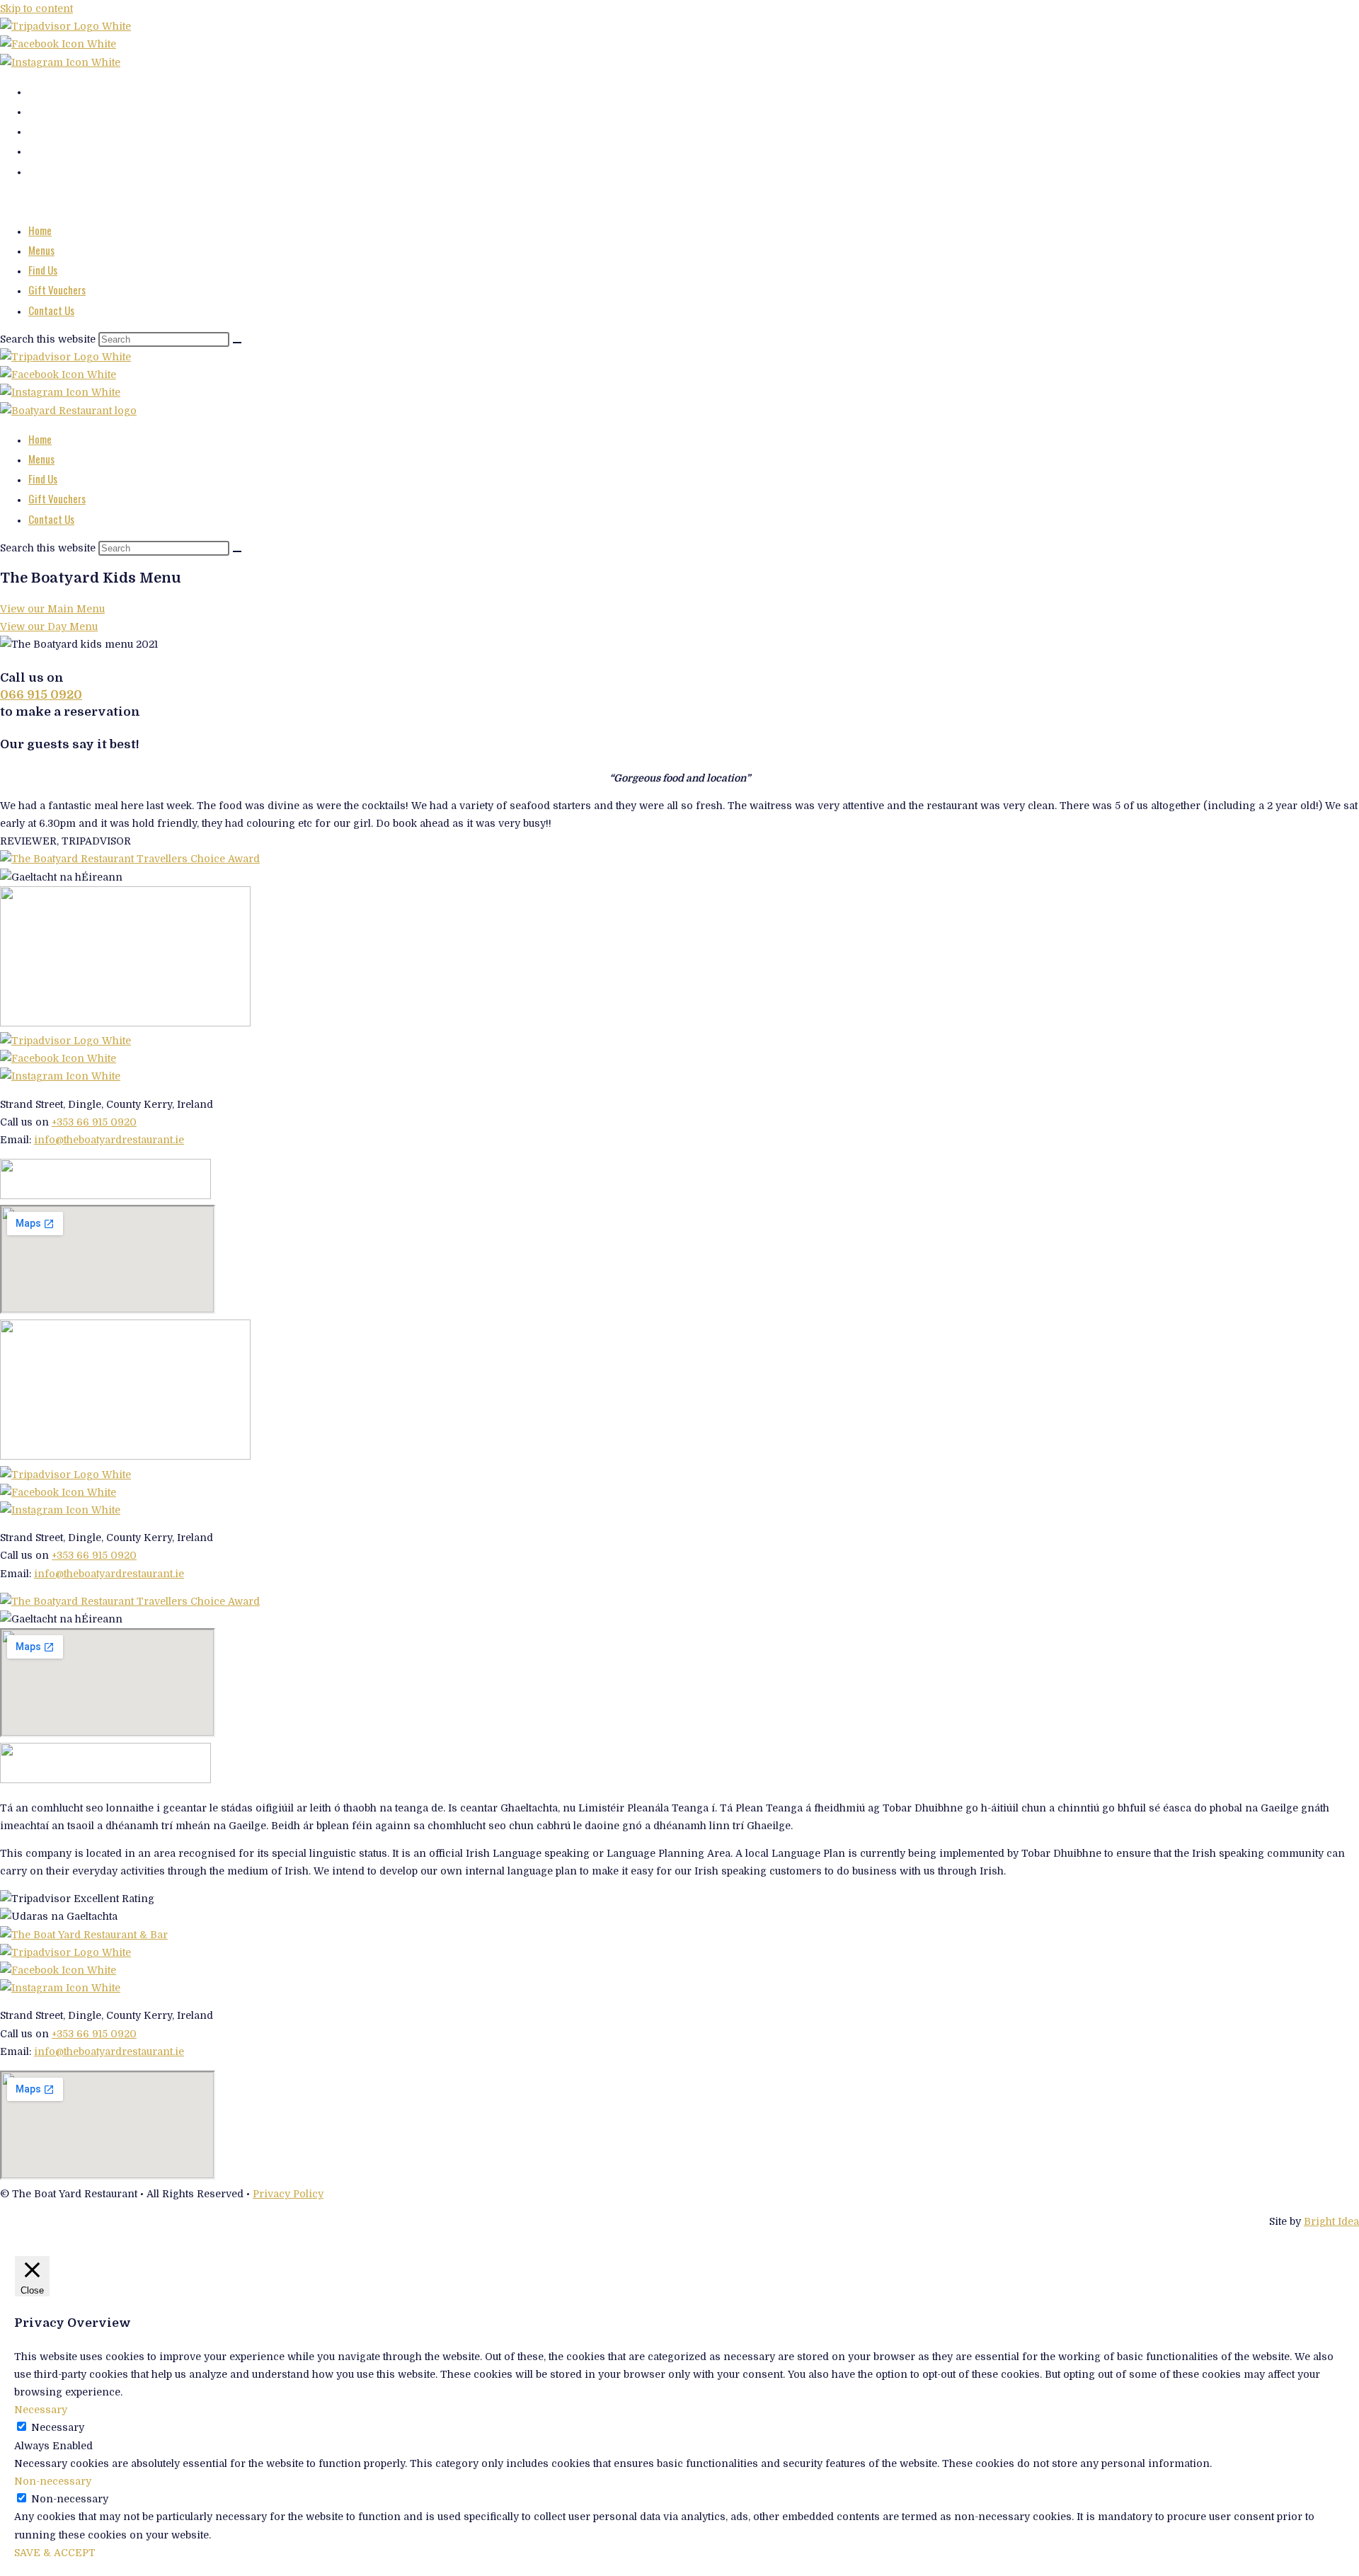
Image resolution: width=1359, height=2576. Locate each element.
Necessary (58, 2427)
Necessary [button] (41, 2410)
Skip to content (36, 8)
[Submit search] (237, 343)
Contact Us (51, 310)
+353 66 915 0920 (94, 1122)
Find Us (43, 270)
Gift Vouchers (57, 290)
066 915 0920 (41, 695)
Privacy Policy (288, 2194)
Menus (41, 250)
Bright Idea (1331, 2221)
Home (40, 230)
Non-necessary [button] (53, 2481)
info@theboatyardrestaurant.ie (109, 1140)
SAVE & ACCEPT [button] (55, 2553)
